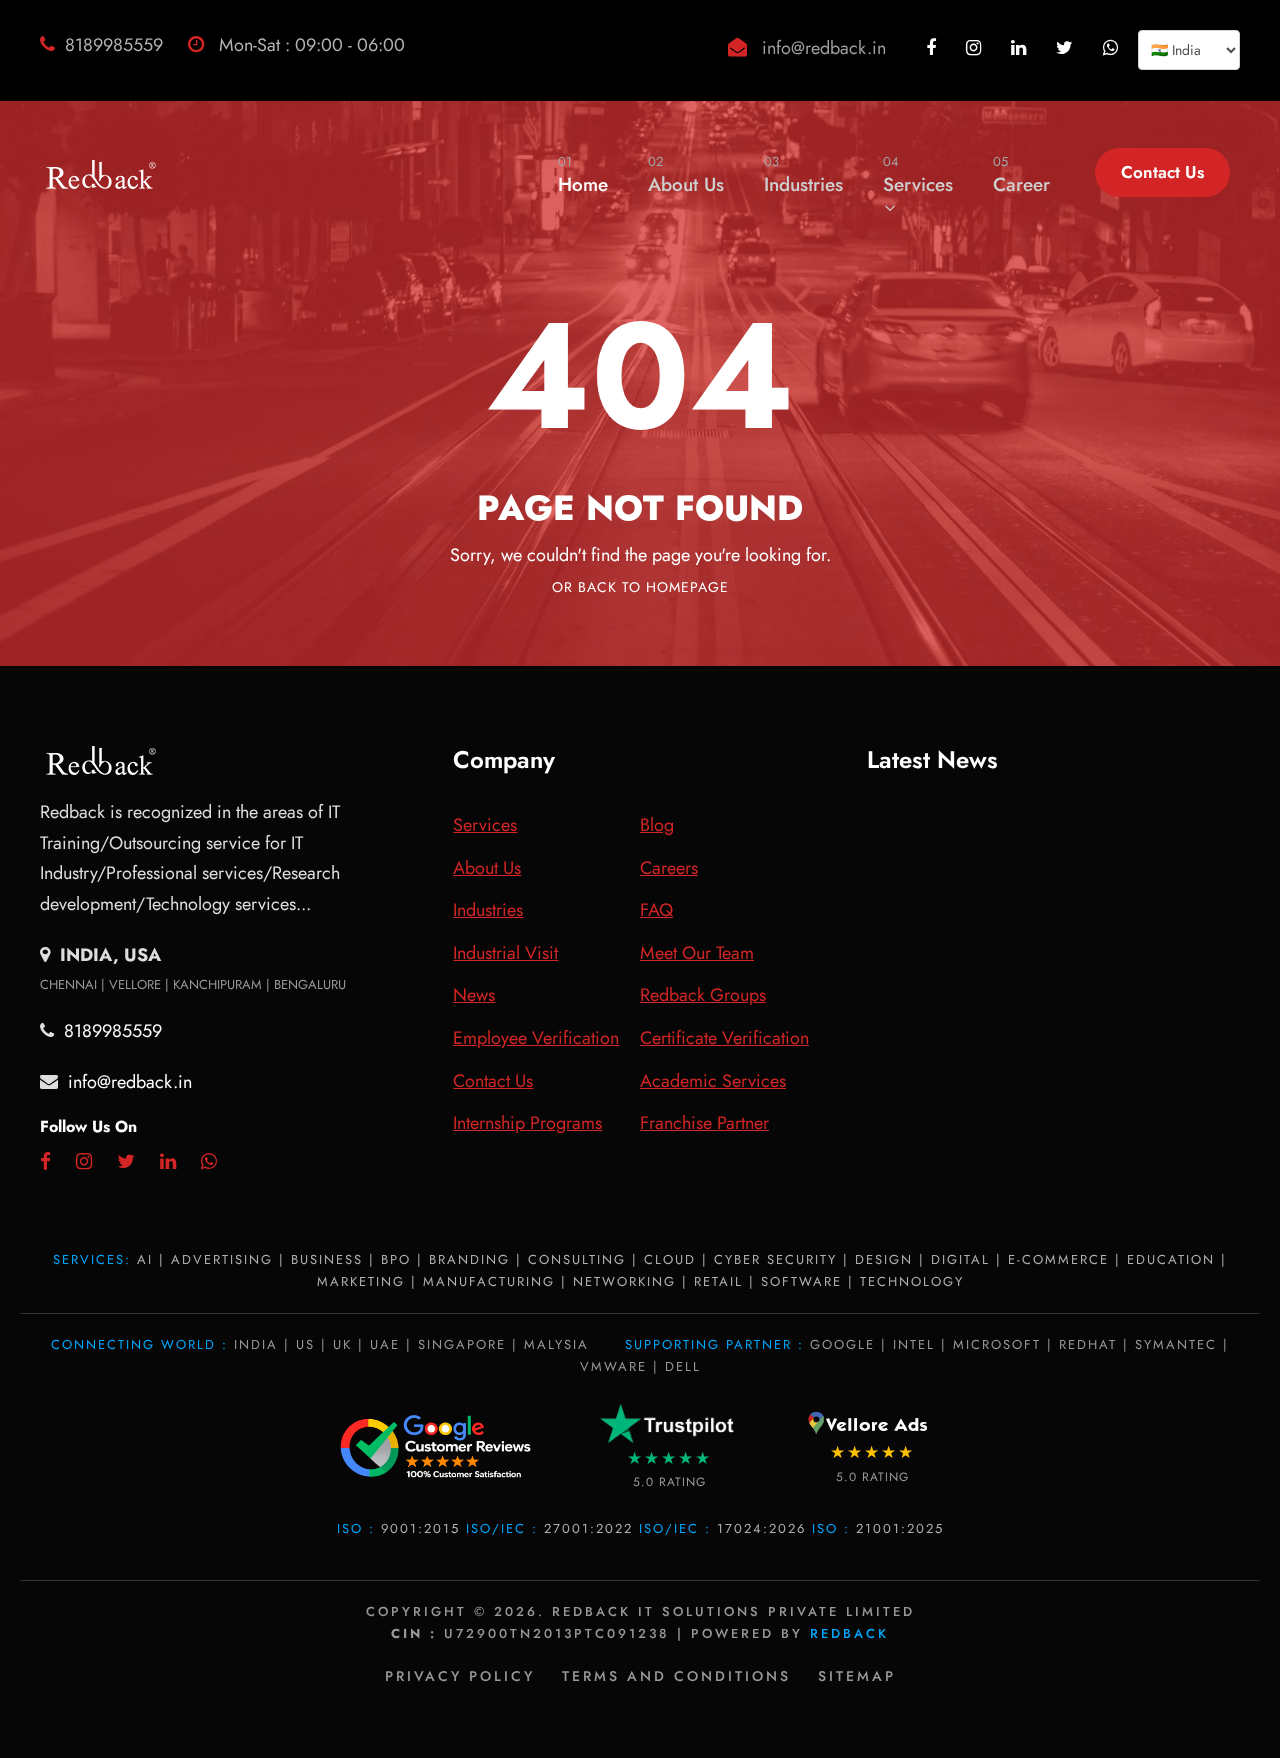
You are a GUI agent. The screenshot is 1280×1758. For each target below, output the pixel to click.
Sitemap (857, 1676)
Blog (657, 825)
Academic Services (713, 1081)
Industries (803, 175)
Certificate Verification (724, 1038)
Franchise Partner (704, 1123)
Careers (669, 868)
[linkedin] (1021, 48)
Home (583, 175)
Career (1021, 175)
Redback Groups (703, 995)
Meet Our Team (697, 953)
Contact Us (1162, 172)
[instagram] (976, 48)
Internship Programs (527, 1123)
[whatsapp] (1113, 48)
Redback (849, 1633)
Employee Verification (536, 1038)
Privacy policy (460, 1676)
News (474, 995)
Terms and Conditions (676, 1676)
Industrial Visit (505, 953)
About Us (686, 175)
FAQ (656, 910)
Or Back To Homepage (640, 587)
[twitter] (1067, 48)
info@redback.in (824, 48)
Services (918, 175)
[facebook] (933, 48)
